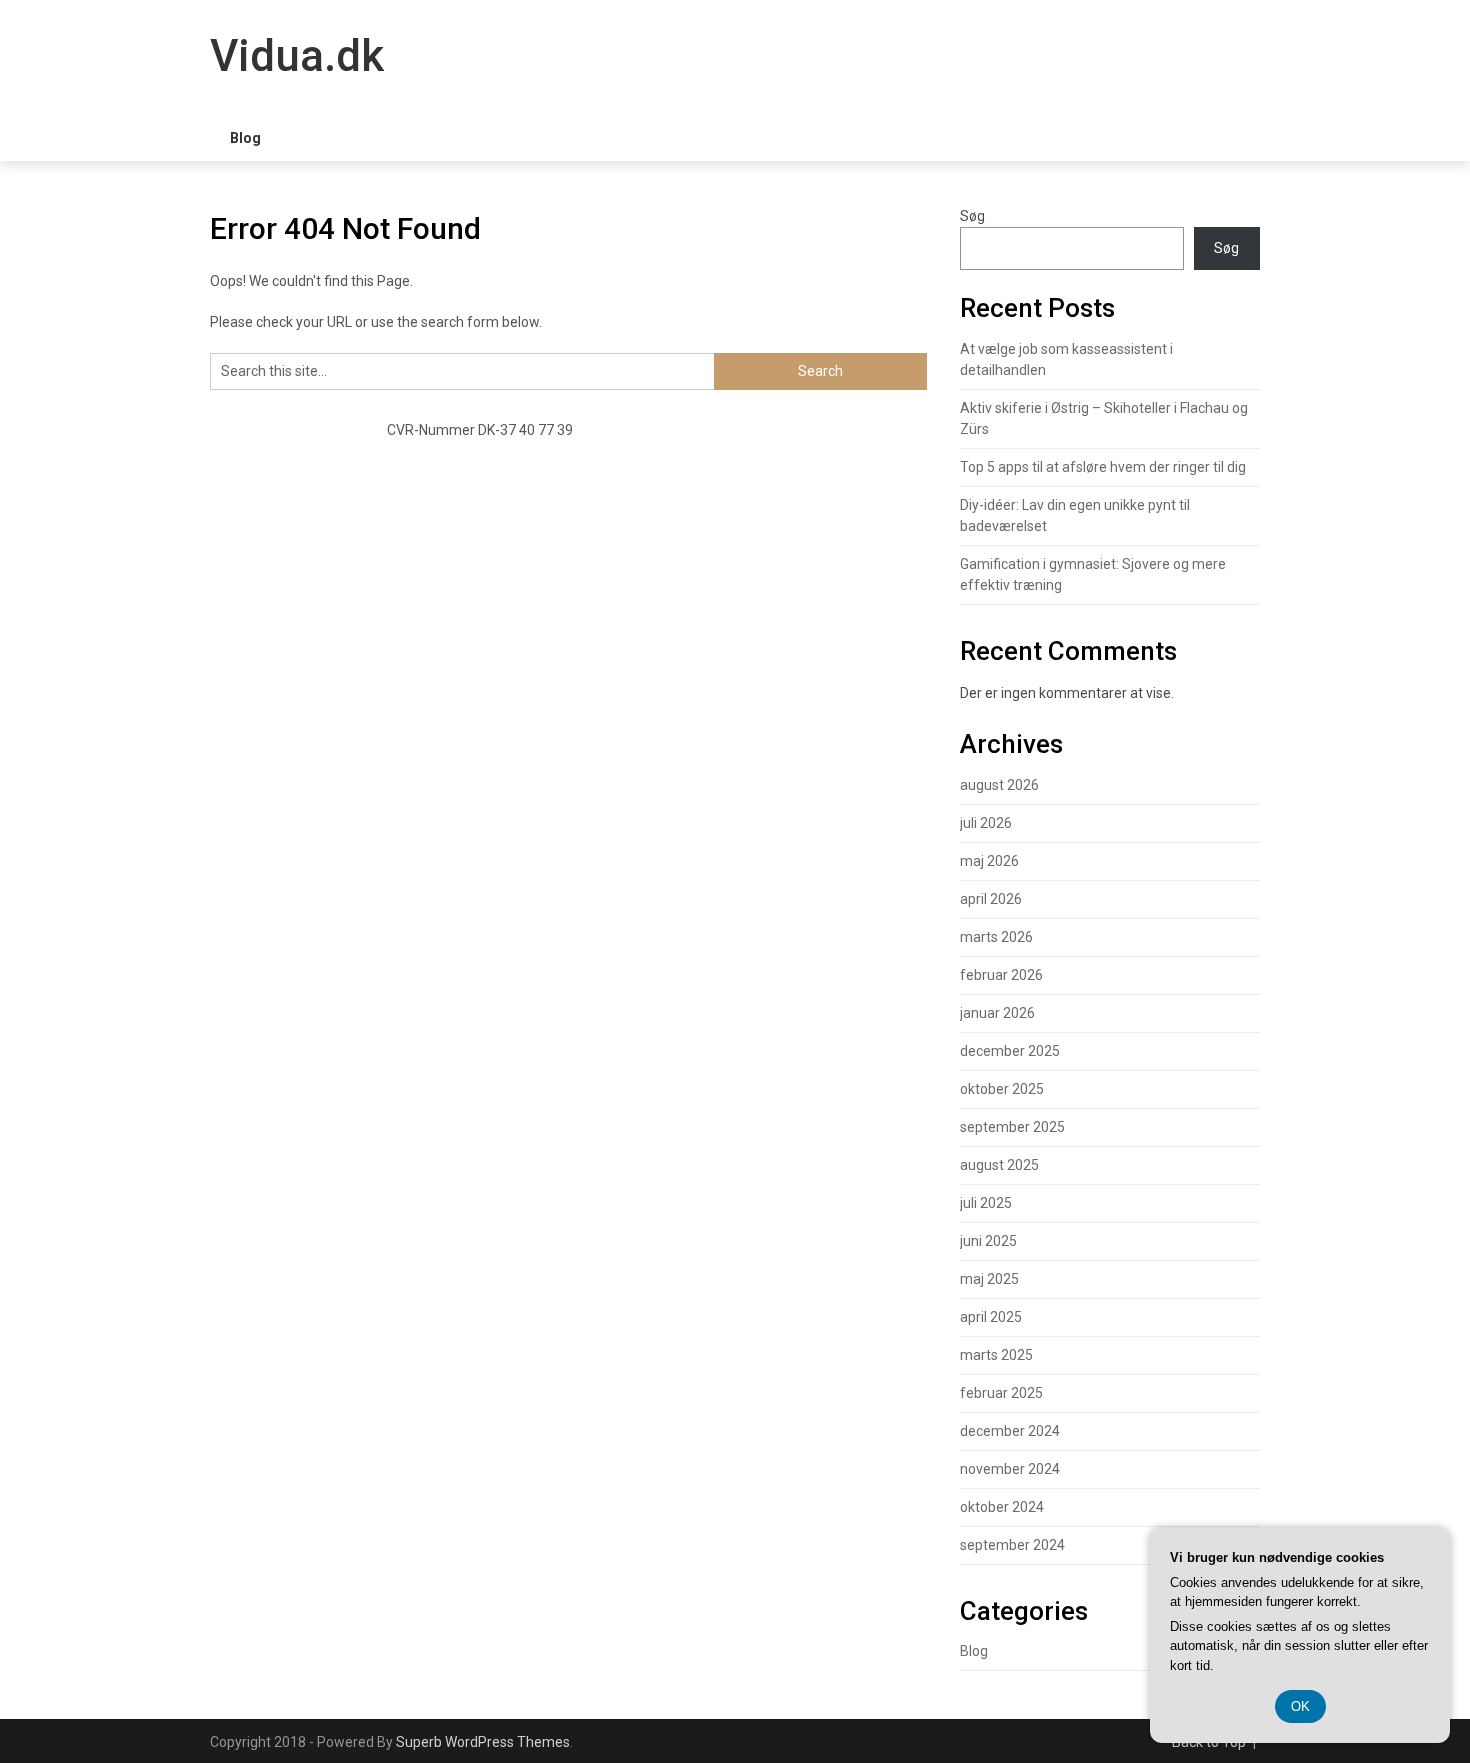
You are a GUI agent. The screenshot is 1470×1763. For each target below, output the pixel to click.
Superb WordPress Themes (483, 1742)
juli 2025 (986, 1203)
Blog (245, 138)
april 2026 (991, 899)
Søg (972, 216)
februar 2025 (1001, 1393)
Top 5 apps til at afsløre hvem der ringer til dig (1103, 467)
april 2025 (991, 1317)
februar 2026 (1001, 975)
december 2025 (1010, 1051)
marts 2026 (996, 937)
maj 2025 (989, 1279)
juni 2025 (988, 1241)
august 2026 (999, 785)
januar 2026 (997, 1013)
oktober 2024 (1002, 1507)
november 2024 (1010, 1469)
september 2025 (1012, 1127)
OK (1300, 1706)
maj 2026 (989, 861)
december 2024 (1010, 1431)
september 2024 (1012, 1545)
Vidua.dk (297, 56)
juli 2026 (986, 823)
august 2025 (999, 1165)
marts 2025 (996, 1355)
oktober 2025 (1002, 1089)
